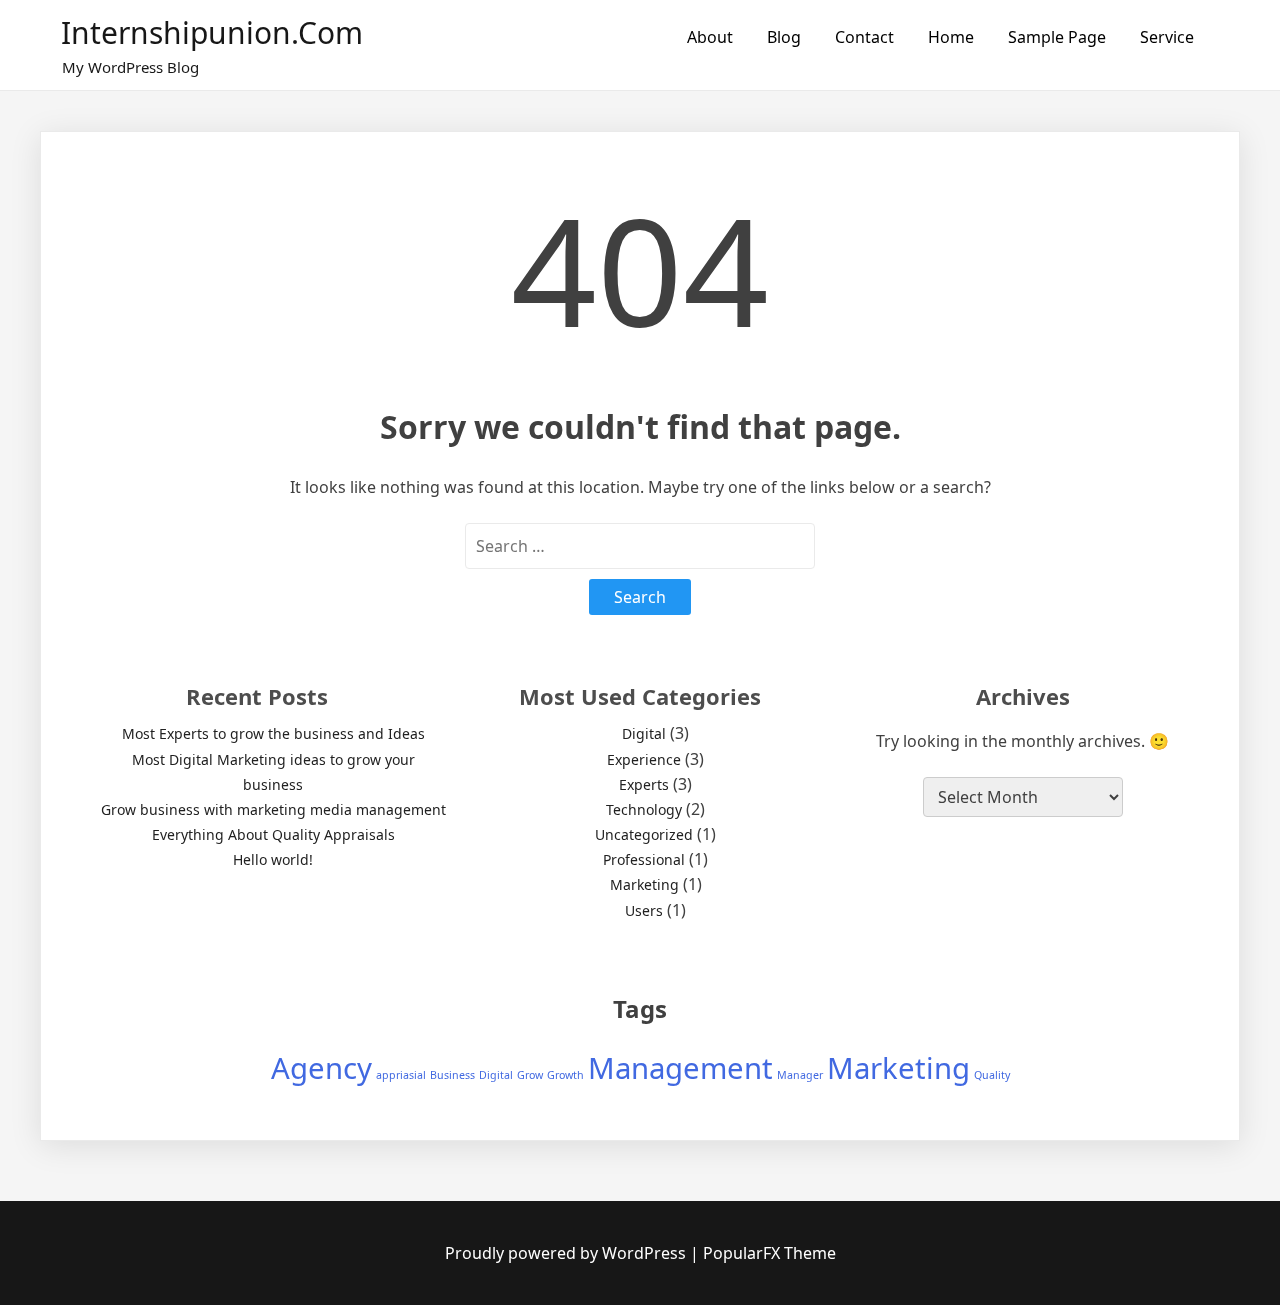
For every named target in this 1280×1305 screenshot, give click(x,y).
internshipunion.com (212, 32)
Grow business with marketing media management (273, 809)
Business (452, 1075)
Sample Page (1057, 37)
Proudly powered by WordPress (567, 1253)
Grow (530, 1075)
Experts (644, 784)
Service (1167, 37)
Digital (644, 733)
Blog (784, 37)
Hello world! (273, 859)
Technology (644, 809)
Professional (644, 859)
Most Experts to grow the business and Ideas (273, 733)
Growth (565, 1075)
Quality (992, 1075)
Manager (800, 1075)
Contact (864, 37)
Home (951, 37)
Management (680, 1068)
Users (644, 910)
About (710, 37)
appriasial (401, 1075)
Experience (644, 759)
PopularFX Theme (769, 1253)
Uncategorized (644, 834)
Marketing (644, 884)
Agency (321, 1068)
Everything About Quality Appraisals (273, 834)
